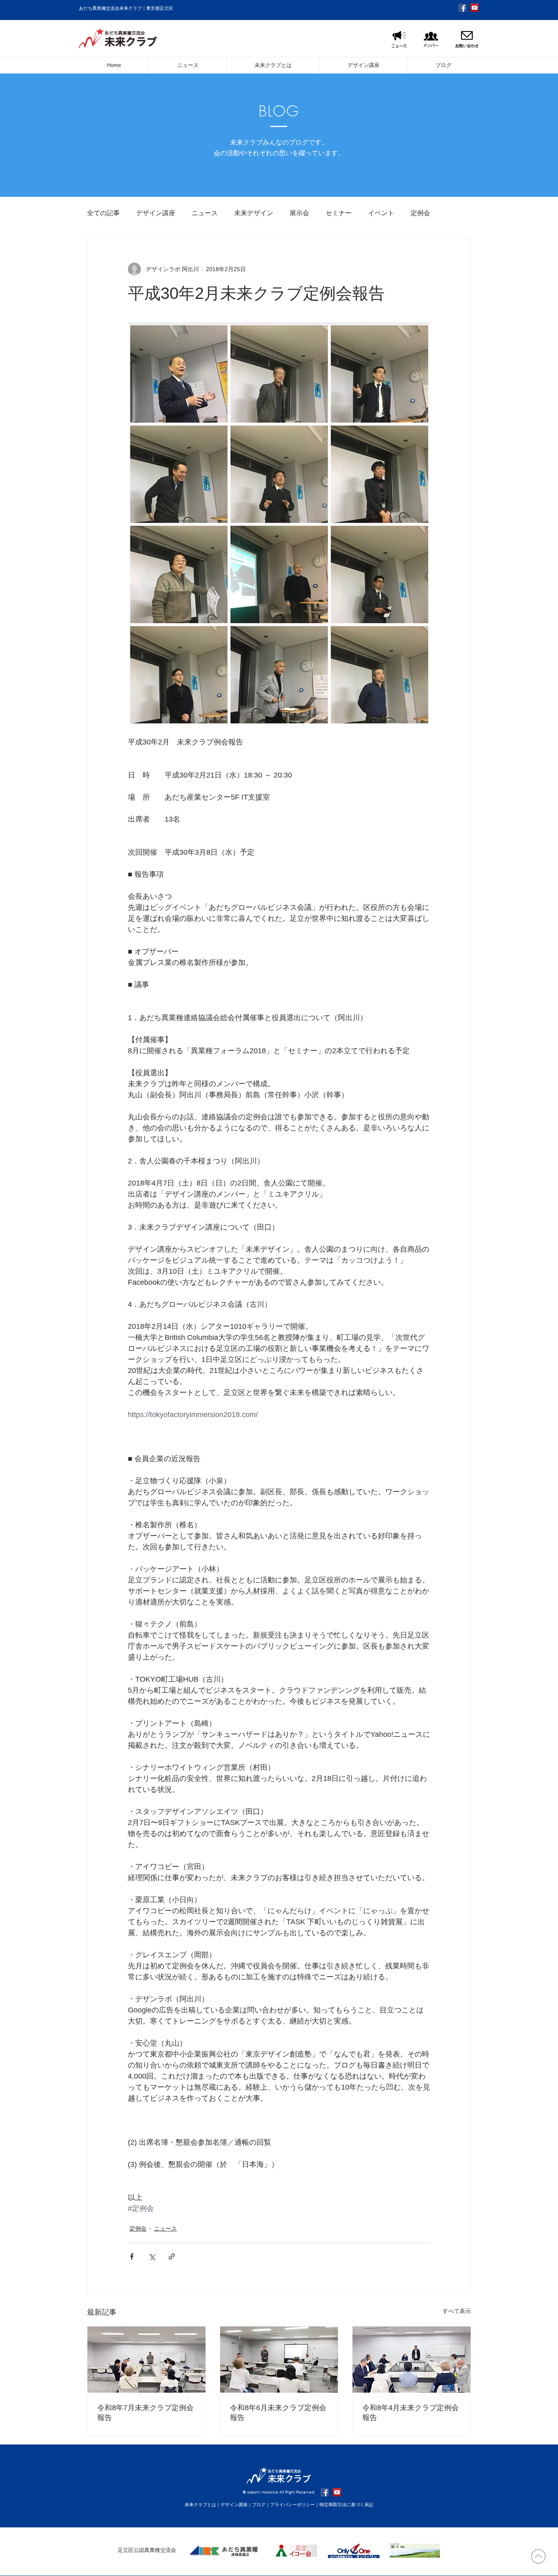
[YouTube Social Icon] (475, 8)
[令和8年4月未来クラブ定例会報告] (412, 2360)
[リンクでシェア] (172, 2256)
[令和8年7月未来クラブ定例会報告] (146, 2360)
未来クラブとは (200, 2505)
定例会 (420, 213)
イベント (381, 213)
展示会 (299, 213)
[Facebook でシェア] (132, 2256)
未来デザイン (254, 213)
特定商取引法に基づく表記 (346, 2505)
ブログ (259, 2505)
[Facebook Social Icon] (462, 8)
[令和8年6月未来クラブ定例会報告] (279, 2360)
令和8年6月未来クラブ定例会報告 (278, 2413)
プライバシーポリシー (292, 2505)
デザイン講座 (156, 213)
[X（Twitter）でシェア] (152, 2256)
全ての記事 (103, 213)
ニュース (205, 213)
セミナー (339, 213)
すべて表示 (457, 2311)
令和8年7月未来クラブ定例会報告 (145, 2413)
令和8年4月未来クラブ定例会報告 (411, 2413)
